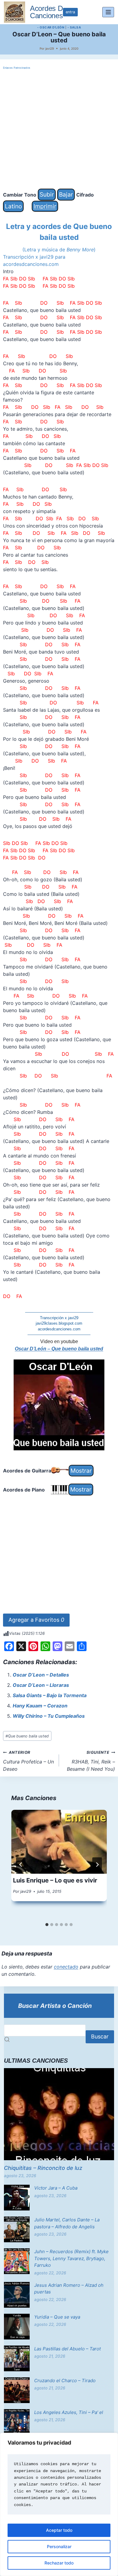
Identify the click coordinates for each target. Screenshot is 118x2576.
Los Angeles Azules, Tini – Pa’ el (69, 2412)
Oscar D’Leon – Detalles (41, 1675)
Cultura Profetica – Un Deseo (28, 1761)
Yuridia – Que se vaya (57, 2317)
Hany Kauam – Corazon (40, 1706)
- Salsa (74, 27)
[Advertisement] (59, 130)
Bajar (66, 194)
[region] (59, 2504)
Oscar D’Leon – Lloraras (41, 1685)
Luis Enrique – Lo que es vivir (55, 1880)
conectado (66, 1967)
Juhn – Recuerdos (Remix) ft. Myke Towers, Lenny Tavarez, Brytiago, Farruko (71, 2258)
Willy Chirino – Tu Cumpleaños (49, 1716)
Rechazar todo (59, 2563)
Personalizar (59, 2546)
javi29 (50, 48)
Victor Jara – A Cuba (56, 2188)
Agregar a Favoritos (36, 1620)
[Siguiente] (97, 1865)
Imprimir (45, 206)
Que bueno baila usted (27, 1736)
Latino (13, 206)
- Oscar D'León (51, 27)
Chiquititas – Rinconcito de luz (43, 2168)
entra (70, 12)
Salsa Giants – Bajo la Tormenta (50, 1695)
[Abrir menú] (108, 12)
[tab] (47, 1925)
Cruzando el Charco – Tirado (65, 2381)
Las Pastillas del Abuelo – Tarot (67, 2349)
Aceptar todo (59, 2530)
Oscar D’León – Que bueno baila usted (59, 1349)
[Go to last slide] (21, 1865)
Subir (47, 194)
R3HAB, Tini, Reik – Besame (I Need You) (91, 1761)
